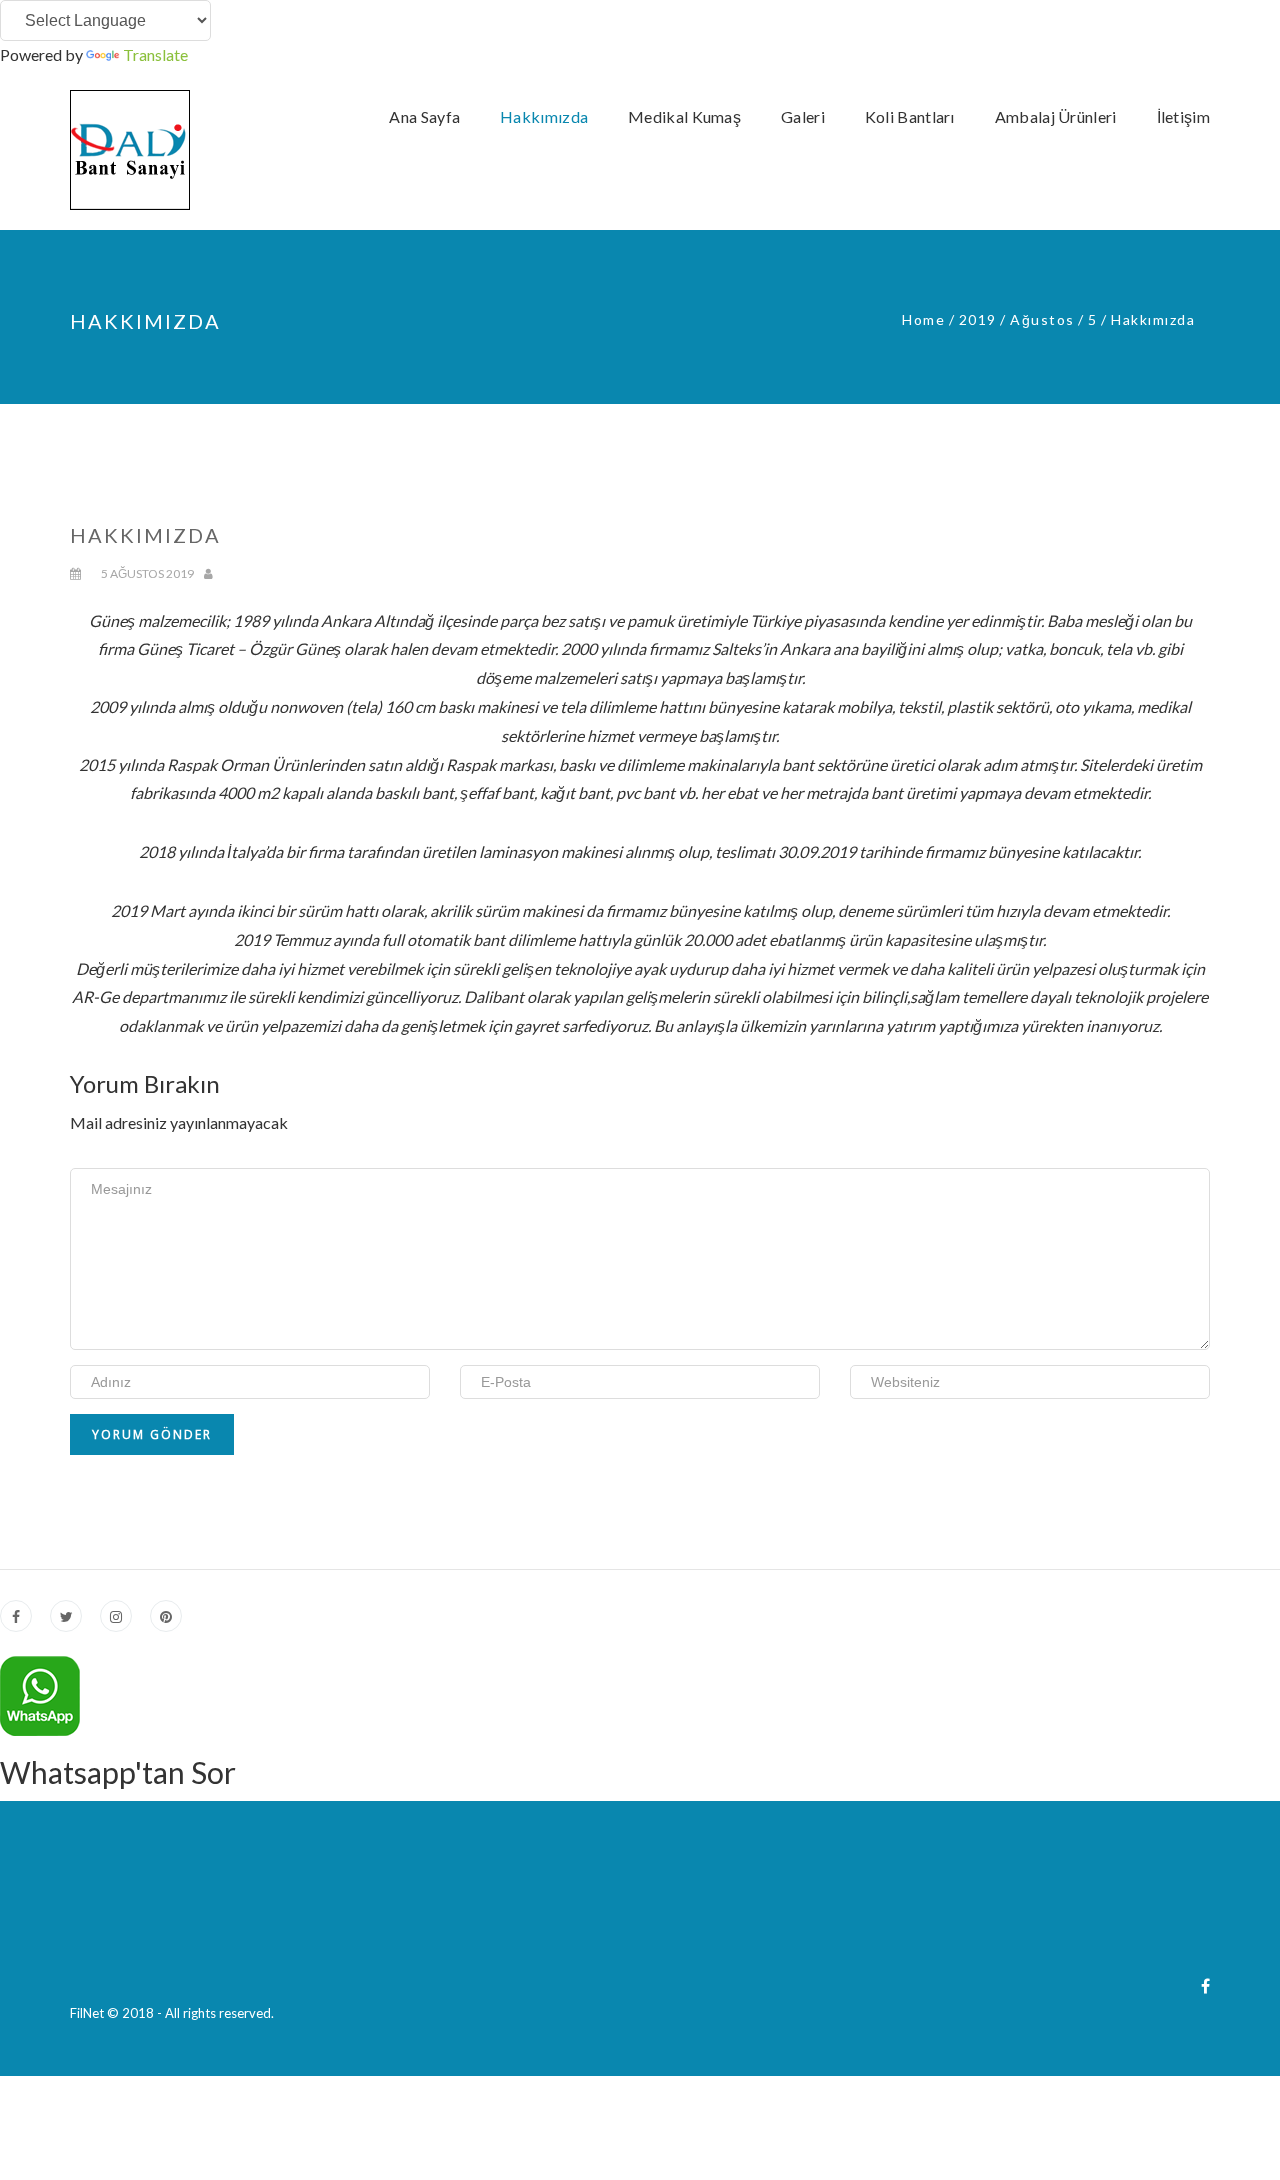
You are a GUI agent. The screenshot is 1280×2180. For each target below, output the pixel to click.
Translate (155, 54)
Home (923, 319)
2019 (978, 319)
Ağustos (1042, 319)
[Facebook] (1205, 1985)
